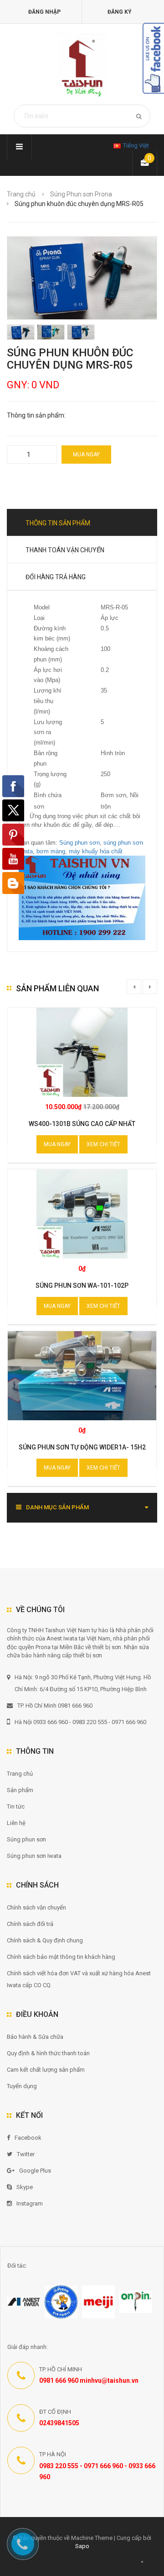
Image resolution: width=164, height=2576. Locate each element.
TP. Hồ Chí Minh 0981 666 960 (55, 1706)
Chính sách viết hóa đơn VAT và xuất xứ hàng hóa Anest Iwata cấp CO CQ (79, 1979)
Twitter (26, 2154)
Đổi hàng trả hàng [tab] (56, 577)
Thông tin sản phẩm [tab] (58, 523)
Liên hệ (16, 1823)
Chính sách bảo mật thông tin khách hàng (61, 1957)
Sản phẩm (20, 1790)
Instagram (30, 2203)
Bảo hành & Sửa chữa (35, 2037)
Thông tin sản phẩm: (36, 415)
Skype (25, 2187)
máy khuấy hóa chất (96, 851)
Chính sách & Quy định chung (45, 1940)
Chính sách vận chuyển (36, 1907)
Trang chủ (20, 1774)
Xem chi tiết (103, 1144)
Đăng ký (120, 12)
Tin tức (16, 1806)
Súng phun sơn (79, 843)
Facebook (28, 2138)
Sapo (82, 2546)
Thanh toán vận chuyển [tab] (65, 550)
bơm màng (51, 851)
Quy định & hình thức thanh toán (48, 2053)
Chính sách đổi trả (30, 1924)
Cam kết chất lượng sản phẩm (46, 2070)
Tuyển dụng (22, 2086)
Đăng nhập (44, 12)
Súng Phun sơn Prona (81, 194)
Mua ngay (86, 455)
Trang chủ (21, 194)
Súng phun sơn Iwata (34, 1856)
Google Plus (35, 2171)
